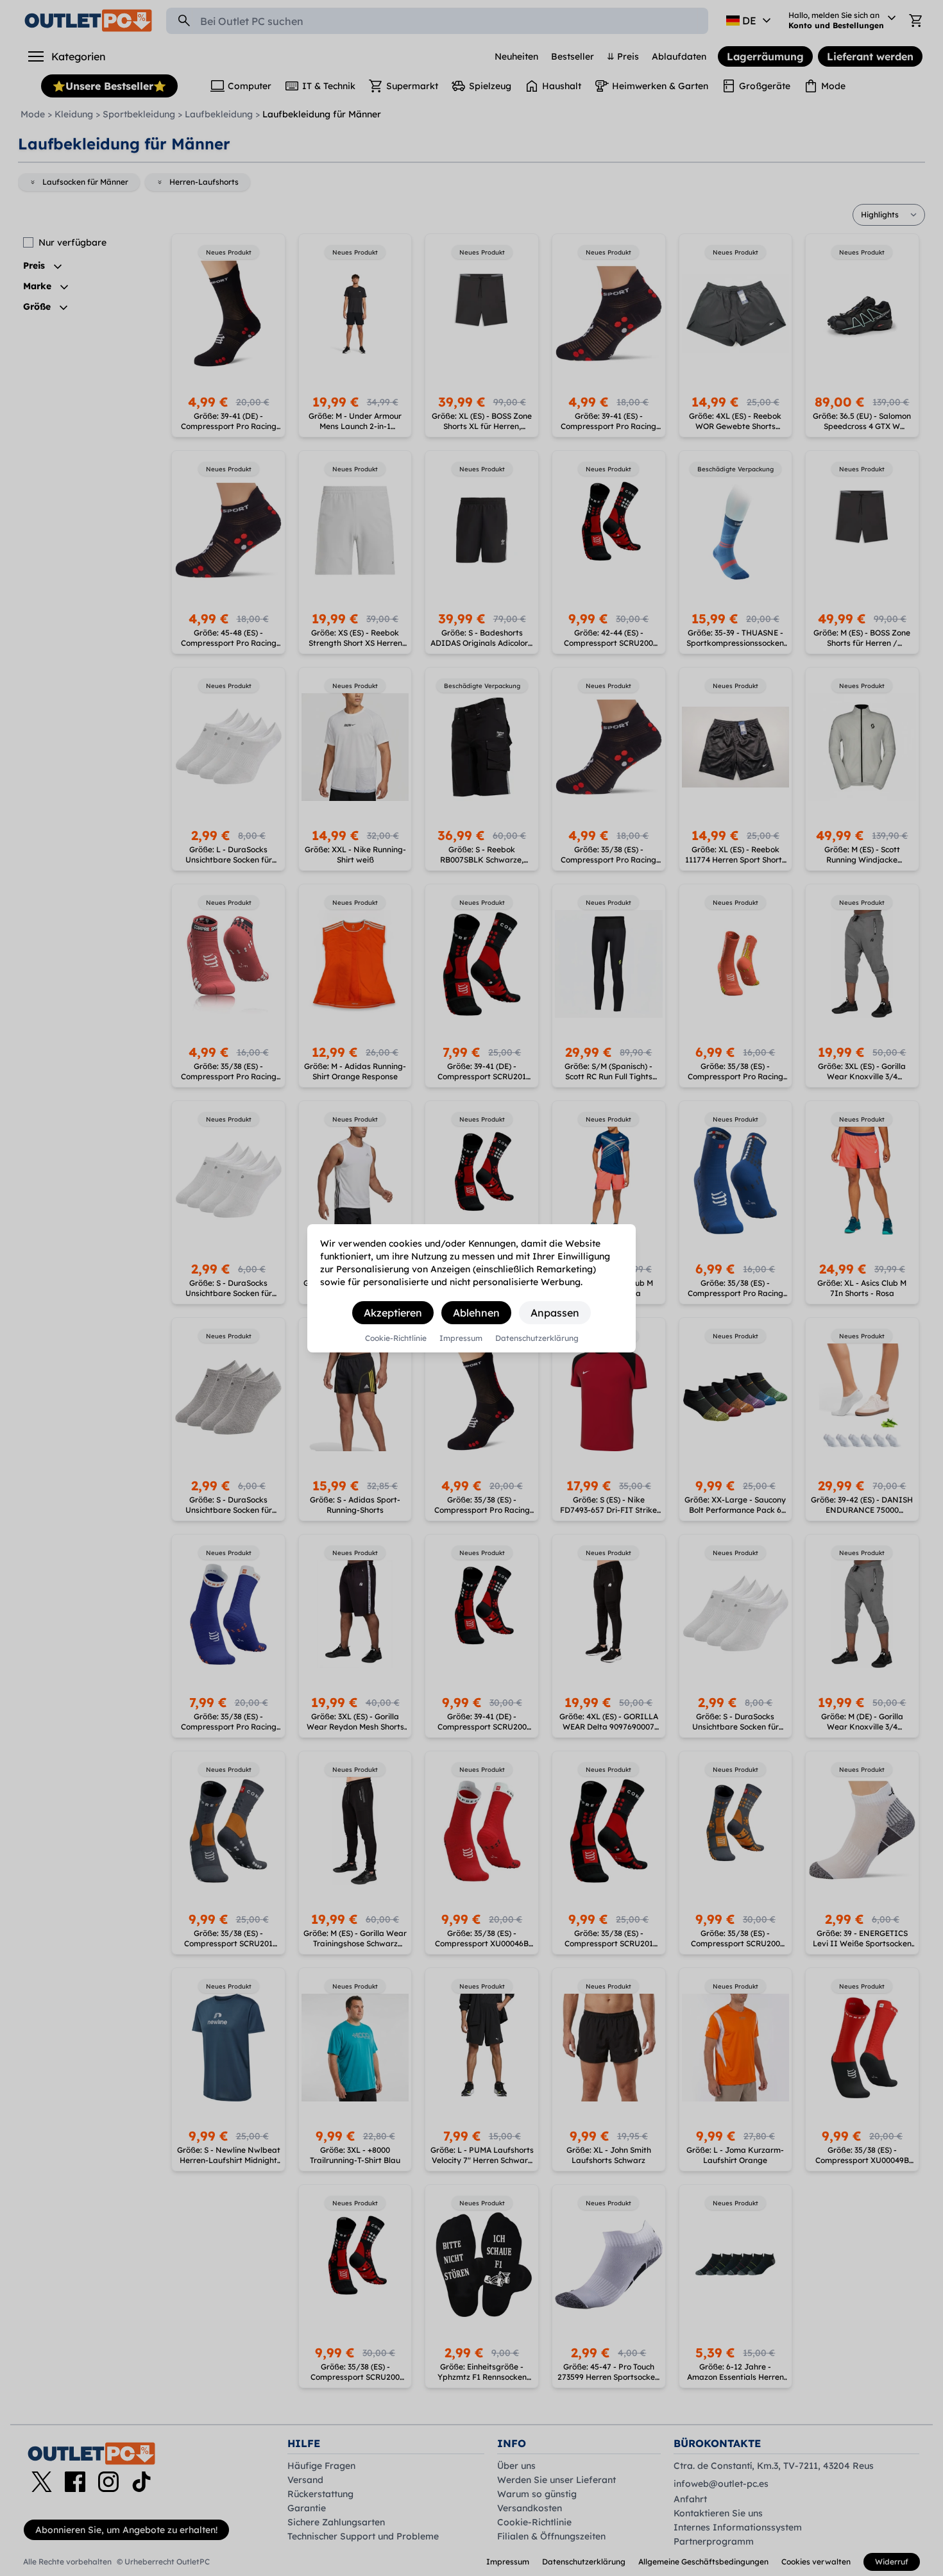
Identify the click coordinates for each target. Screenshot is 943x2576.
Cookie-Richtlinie (396, 1338)
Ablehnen (476, 1313)
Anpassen (555, 1313)
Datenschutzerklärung (537, 1338)
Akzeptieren (393, 1313)
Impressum (461, 1338)
